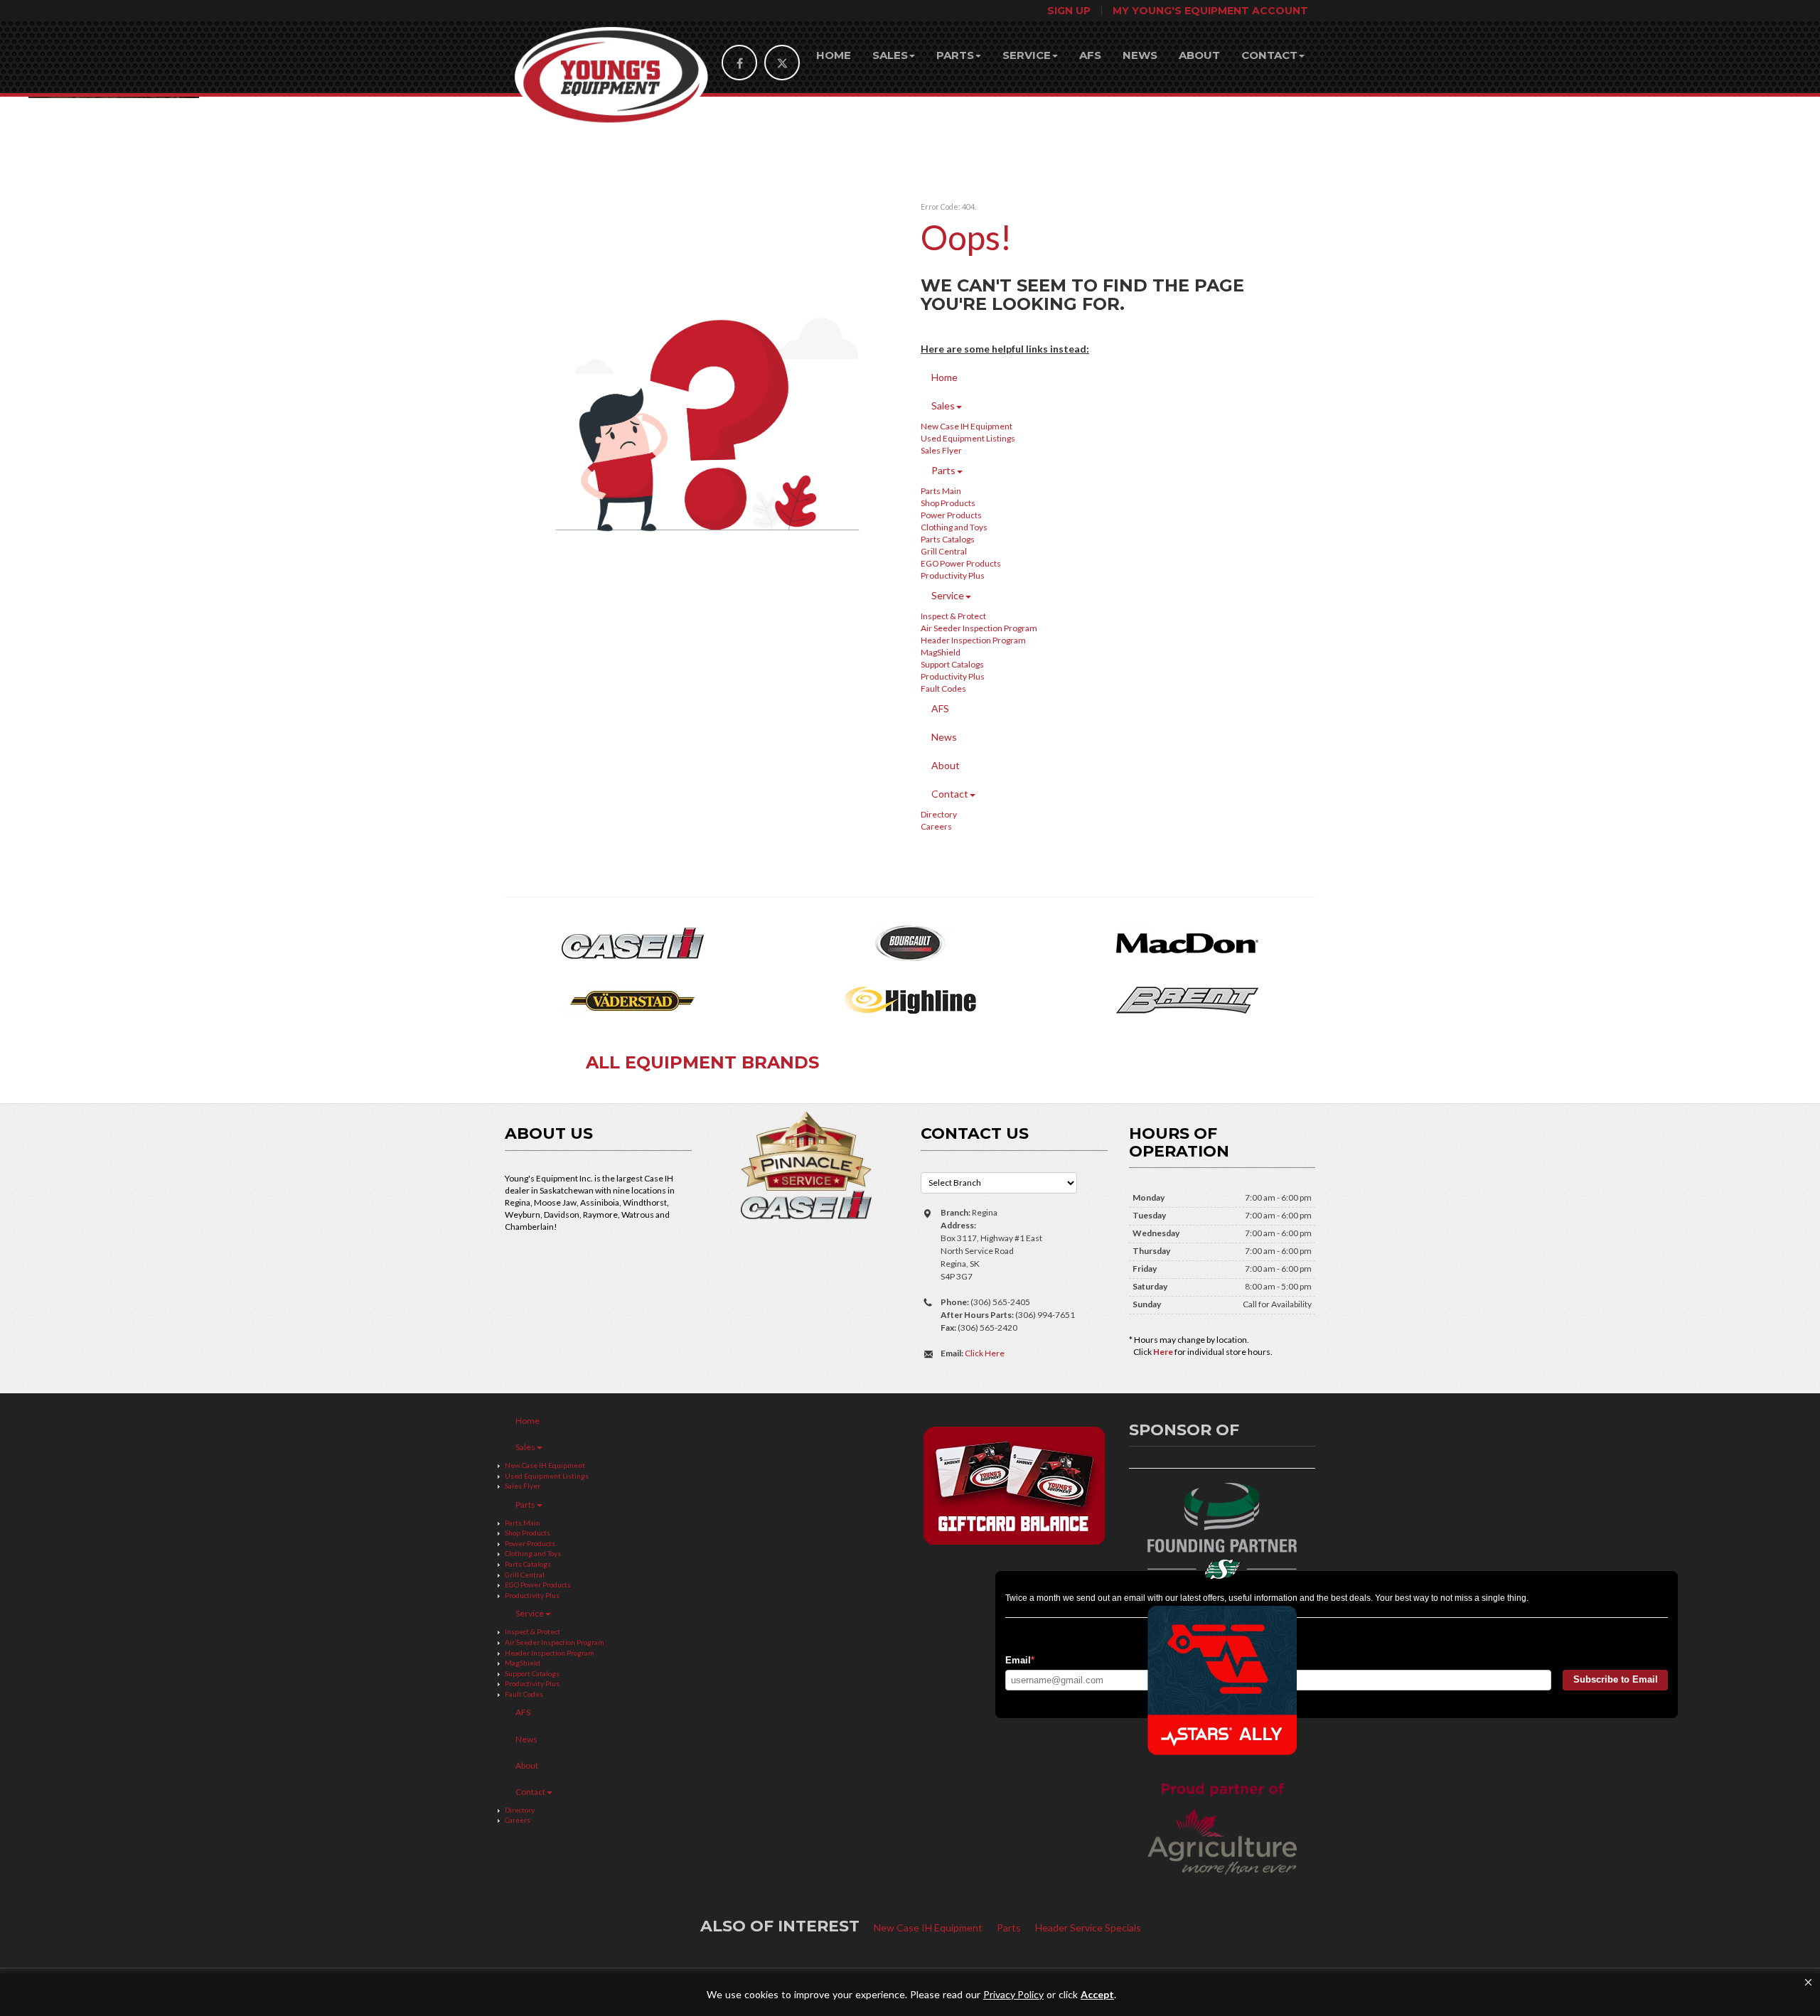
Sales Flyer (941, 450)
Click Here (985, 1353)
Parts (955, 55)
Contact (1269, 55)
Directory (939, 814)
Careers (936, 826)
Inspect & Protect (953, 616)
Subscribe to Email (1616, 1679)
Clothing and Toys (954, 527)
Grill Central (944, 551)
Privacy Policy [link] (1013, 1995)
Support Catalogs (952, 664)
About (1199, 55)
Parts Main (941, 491)
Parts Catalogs (948, 539)
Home (834, 55)
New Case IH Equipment (967, 426)
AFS (1090, 55)
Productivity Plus (953, 575)
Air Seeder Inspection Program (979, 628)
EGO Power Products (961, 563)
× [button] (1808, 1982)
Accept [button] (1097, 1995)
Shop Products (948, 503)
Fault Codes (943, 688)
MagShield (941, 652)
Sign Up (1069, 11)
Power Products (951, 515)
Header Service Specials (1088, 1927)
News (1140, 55)
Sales (890, 55)
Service (1027, 55)
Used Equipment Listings (968, 438)
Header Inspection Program (973, 640)
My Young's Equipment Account (1210, 11)
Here (1163, 1352)
